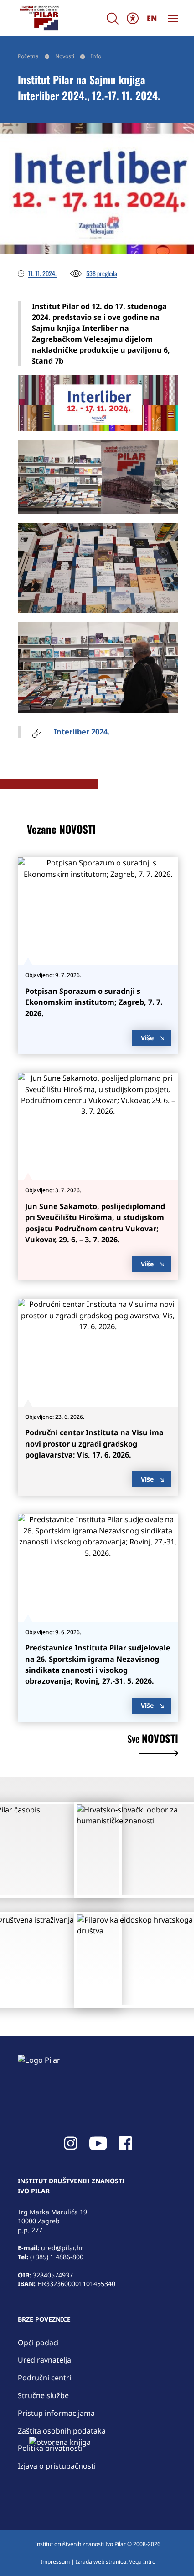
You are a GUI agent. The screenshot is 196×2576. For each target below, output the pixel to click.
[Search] (113, 18)
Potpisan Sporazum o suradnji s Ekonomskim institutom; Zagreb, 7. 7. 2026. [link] (94, 1002)
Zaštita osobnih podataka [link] (62, 2431)
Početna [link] (28, 56)
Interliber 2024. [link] (82, 732)
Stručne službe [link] (43, 2395)
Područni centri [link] (44, 2378)
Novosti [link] (65, 56)
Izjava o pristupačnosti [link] (57, 2466)
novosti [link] (153, 1740)
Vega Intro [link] (142, 2562)
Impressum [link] (55, 2562)
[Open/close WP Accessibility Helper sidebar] (133, 18)
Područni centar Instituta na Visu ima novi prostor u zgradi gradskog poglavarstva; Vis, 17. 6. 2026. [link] (94, 1444)
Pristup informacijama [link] (56, 2413)
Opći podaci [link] (38, 2343)
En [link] (152, 18)
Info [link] (96, 56)
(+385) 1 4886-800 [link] (57, 2257)
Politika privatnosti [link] (50, 2448)
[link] (39, 18)
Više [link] (147, 1038)
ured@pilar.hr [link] (62, 2248)
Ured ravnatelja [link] (44, 2360)
